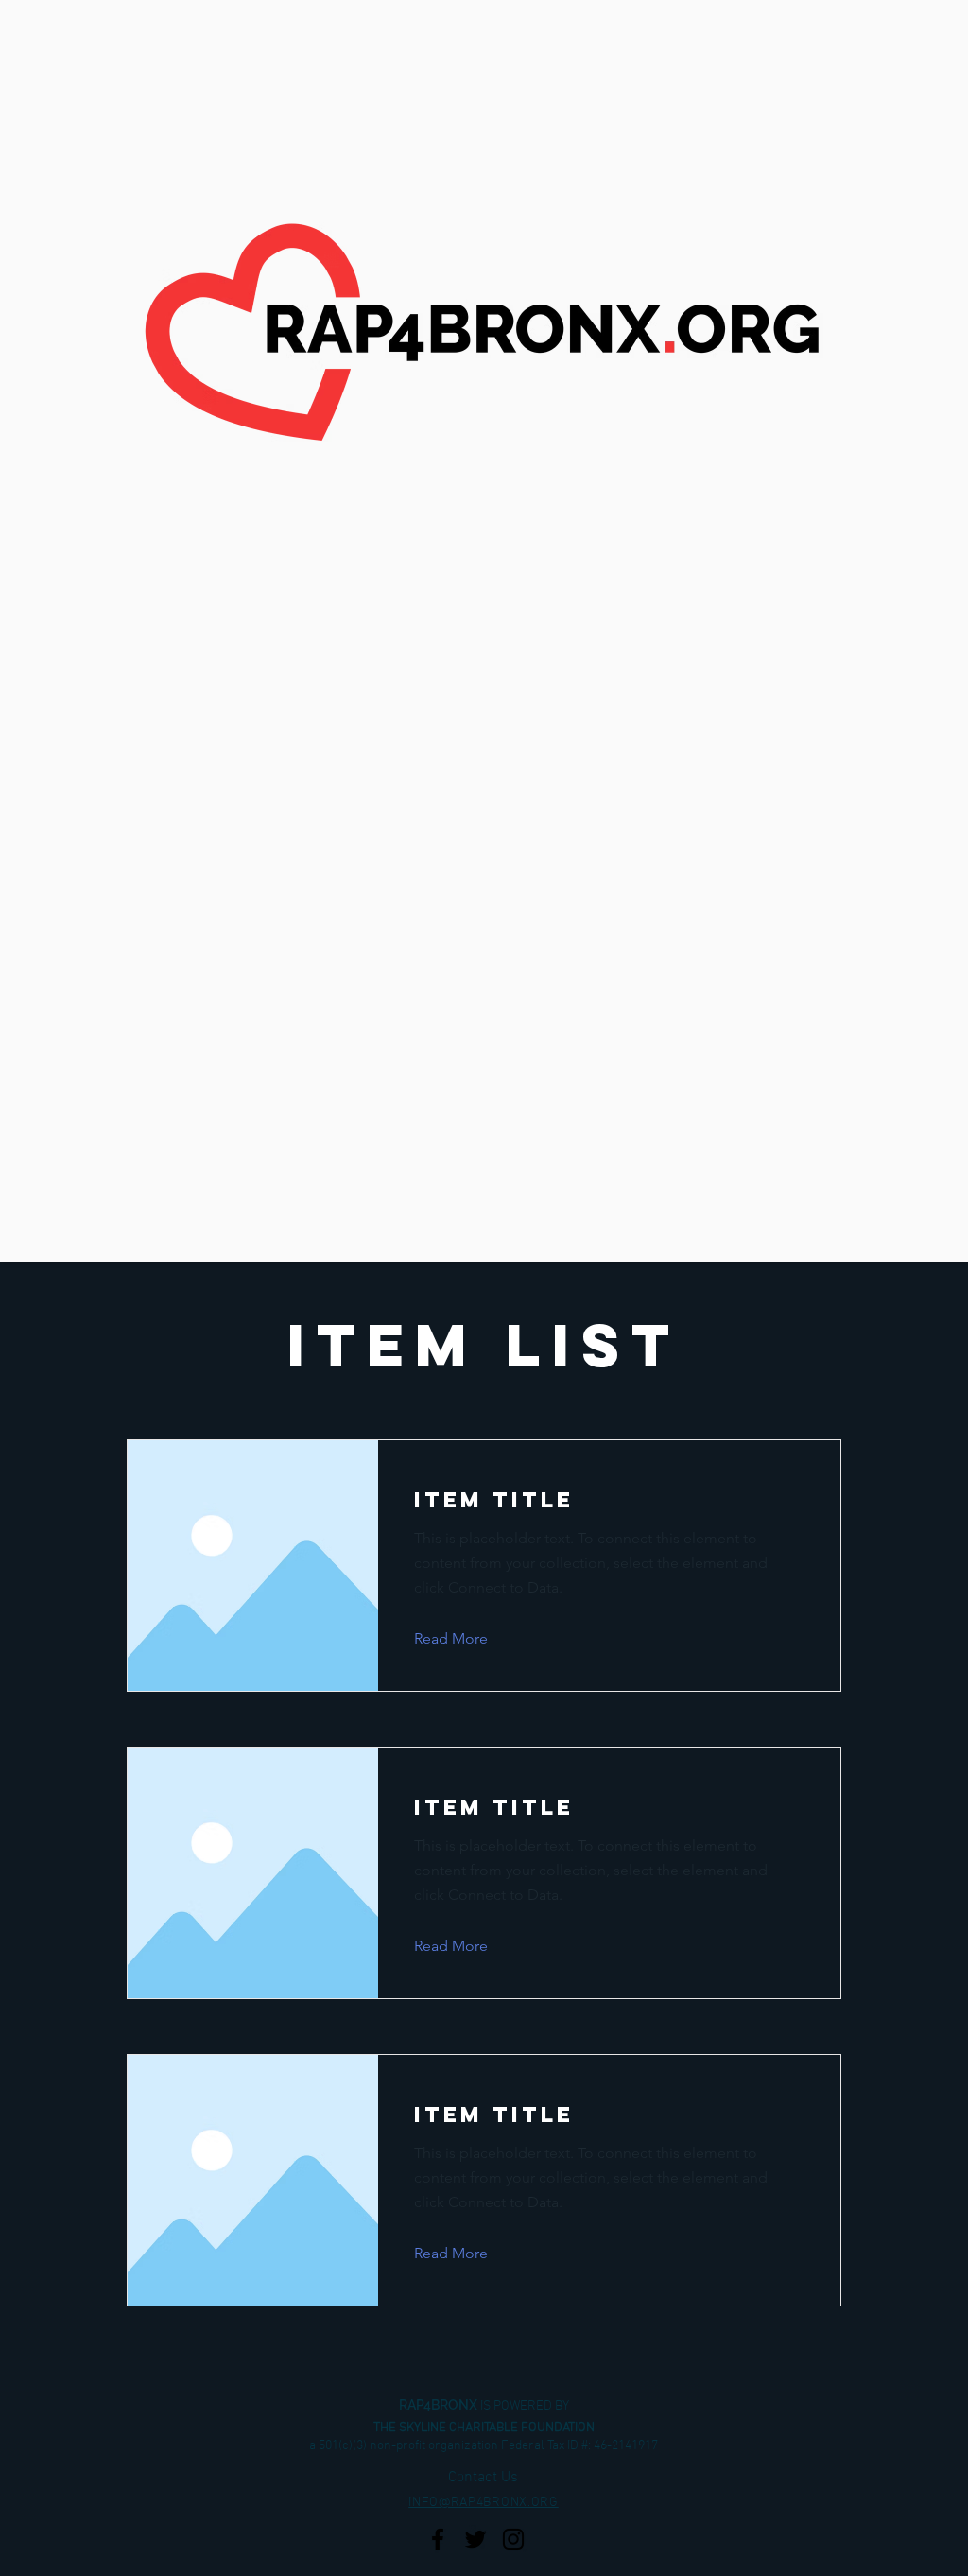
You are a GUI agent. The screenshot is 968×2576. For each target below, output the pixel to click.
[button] (466, 1639)
